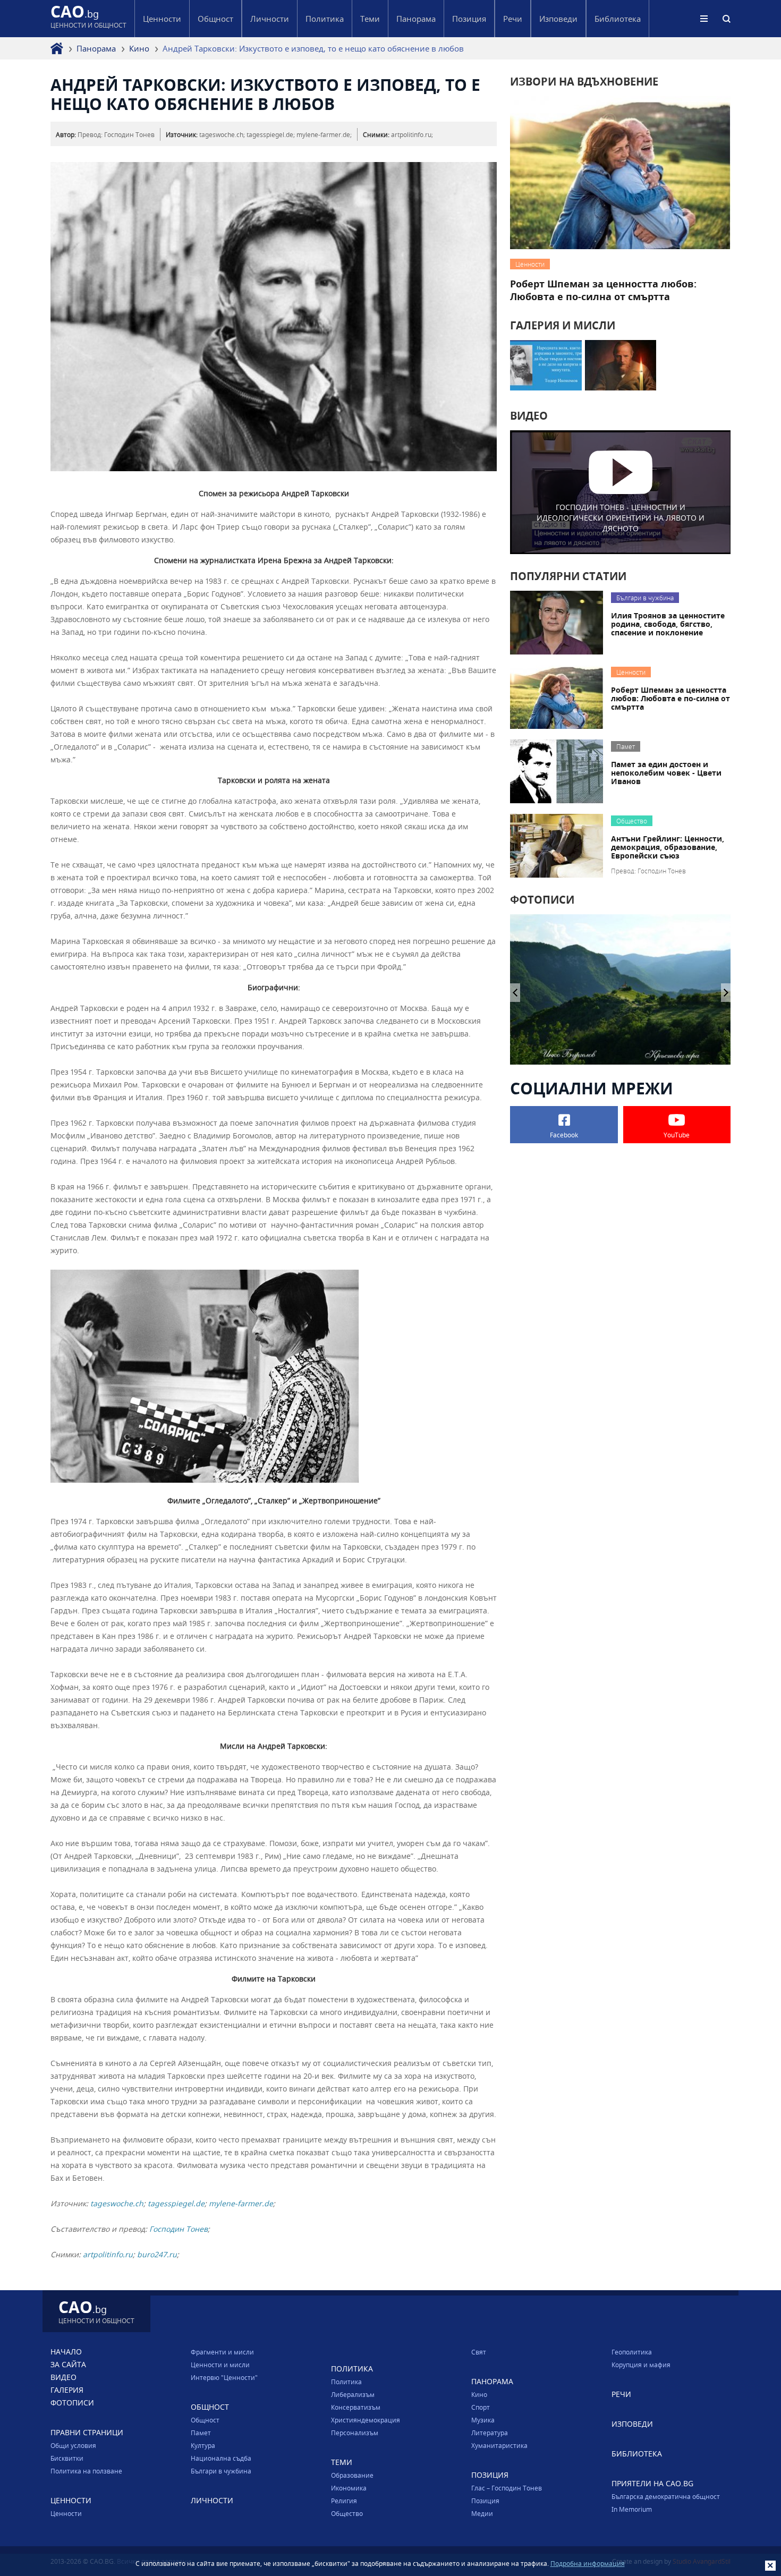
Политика (346, 2382)
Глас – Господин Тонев (507, 2488)
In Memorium (632, 2509)
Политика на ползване (86, 2471)
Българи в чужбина (221, 2471)
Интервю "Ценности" (224, 2377)
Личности (270, 19)
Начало (66, 2352)
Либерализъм (353, 2394)
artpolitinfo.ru (108, 2254)
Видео (63, 2377)
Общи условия (73, 2445)
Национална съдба (221, 2458)
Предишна (726, 993)
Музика (483, 2420)
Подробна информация (588, 2563)
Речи (513, 19)
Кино (139, 48)
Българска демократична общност (666, 2496)
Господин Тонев (179, 2229)
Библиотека (618, 19)
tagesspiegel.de (176, 2203)
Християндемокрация (366, 2420)
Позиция (485, 2501)
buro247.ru (157, 2254)
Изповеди (558, 19)
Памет (201, 2433)
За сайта (68, 2364)
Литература (490, 2433)
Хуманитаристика (499, 2445)
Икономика (349, 2488)
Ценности (66, 2513)
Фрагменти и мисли (222, 2352)
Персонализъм (355, 2433)
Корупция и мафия (641, 2365)
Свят (479, 2352)
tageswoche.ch (117, 2203)
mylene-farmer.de (241, 2203)
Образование (352, 2475)
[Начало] (57, 48)
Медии (482, 2513)
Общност (205, 2420)
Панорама (96, 48)
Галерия (67, 2390)
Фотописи (72, 2403)
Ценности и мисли (220, 2365)
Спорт (481, 2407)
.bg (88, 18)
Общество (347, 2513)
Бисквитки (67, 2458)
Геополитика (632, 2352)
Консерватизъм (356, 2407)
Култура (203, 2445)
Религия (344, 2501)
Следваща (515, 993)
